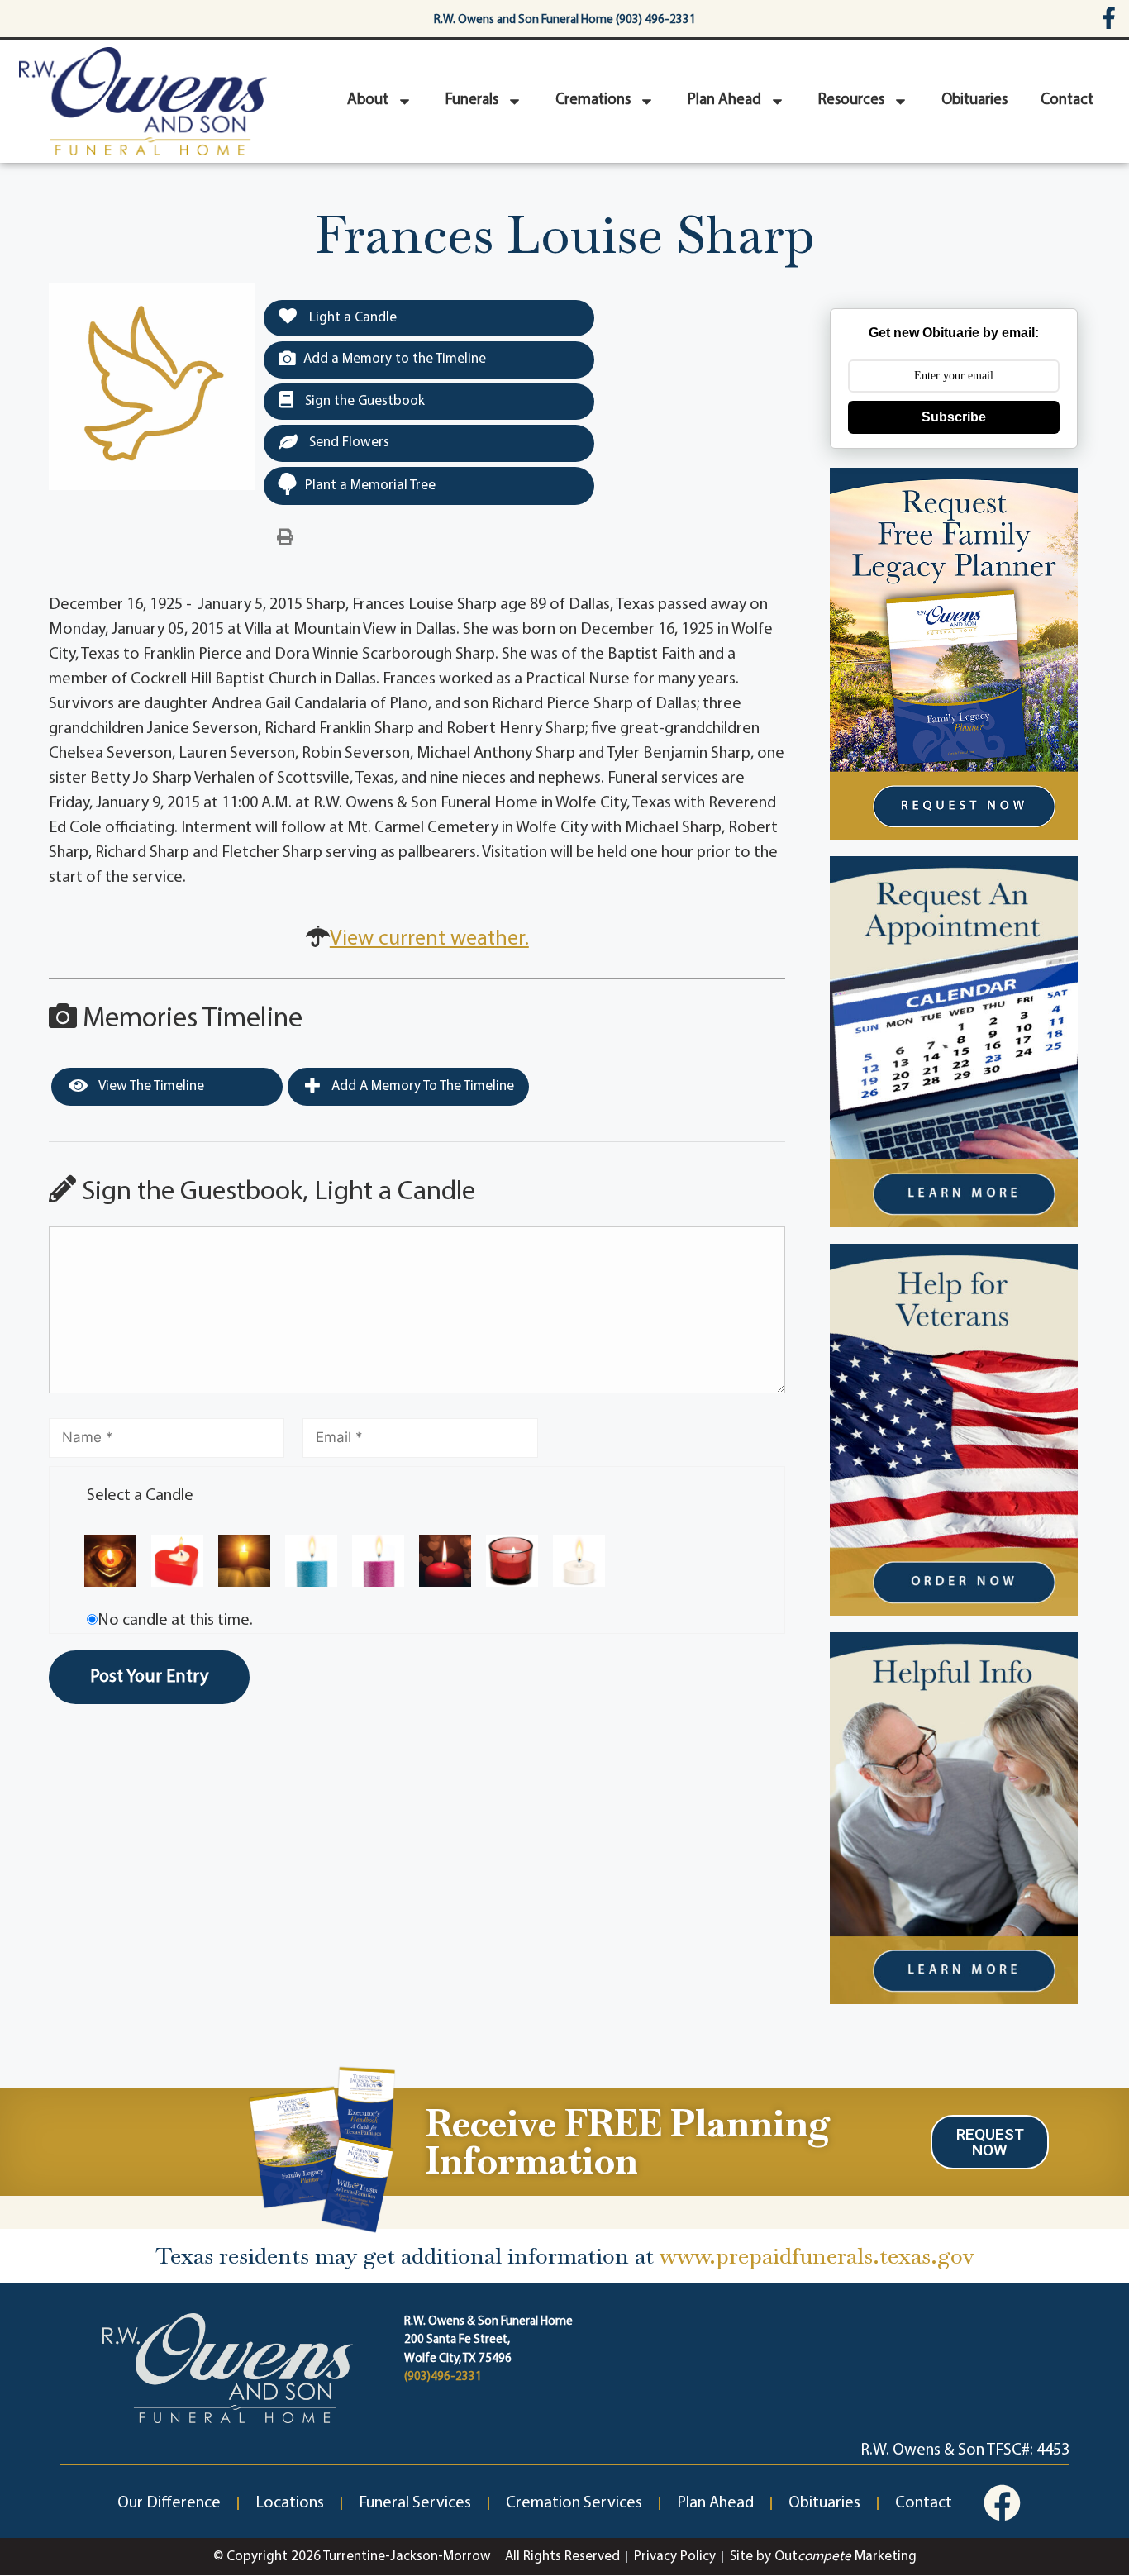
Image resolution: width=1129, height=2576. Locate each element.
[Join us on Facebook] (1002, 2503)
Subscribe (954, 417)
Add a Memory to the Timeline (395, 359)
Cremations (593, 100)
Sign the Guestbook (363, 401)
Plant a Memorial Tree (370, 486)
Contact (1067, 100)
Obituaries (974, 100)
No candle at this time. (175, 1621)
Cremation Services (574, 2503)
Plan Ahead (724, 100)
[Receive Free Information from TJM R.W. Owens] (320, 2147)
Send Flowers (348, 443)
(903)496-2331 (443, 2377)
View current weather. (429, 939)
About (368, 100)
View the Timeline (150, 1086)
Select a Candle (140, 1496)
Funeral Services (415, 2503)
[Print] (285, 538)
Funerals (472, 100)
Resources (851, 100)
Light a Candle (351, 318)
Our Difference (169, 2503)
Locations (290, 2503)
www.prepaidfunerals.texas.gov (817, 2256)
